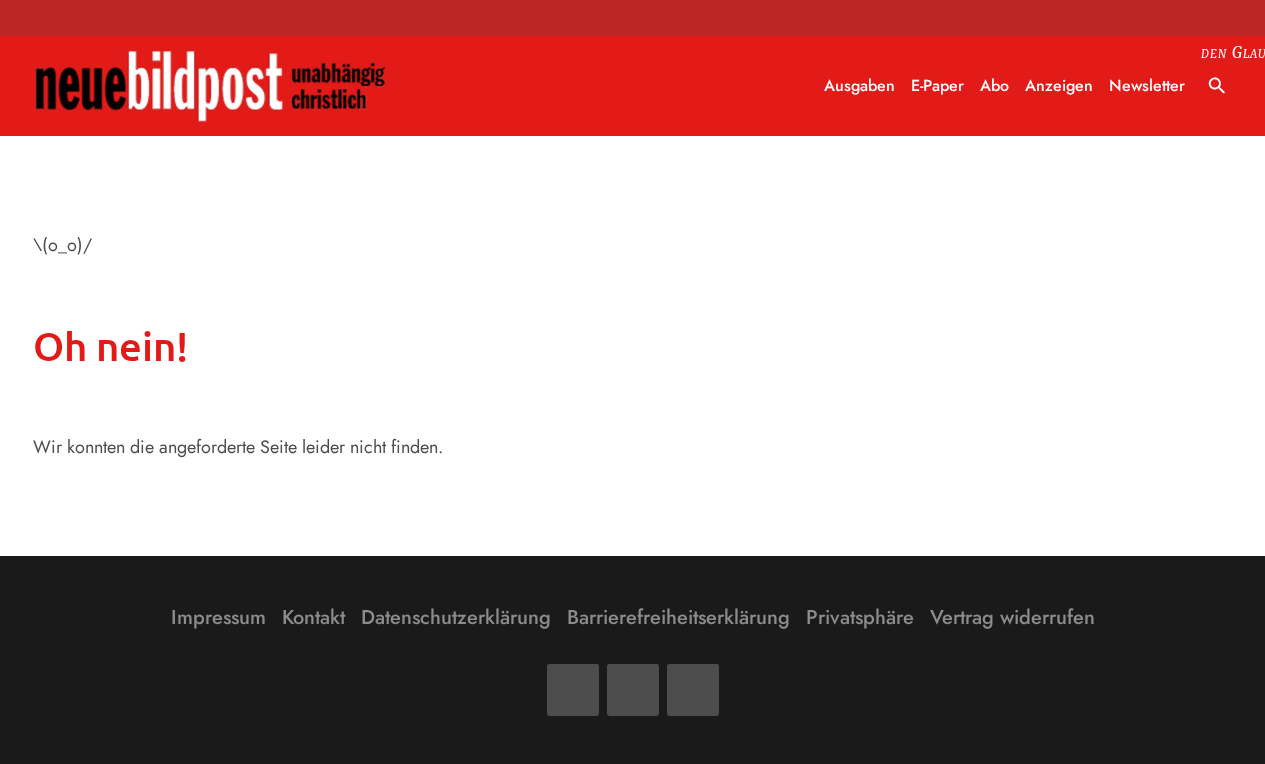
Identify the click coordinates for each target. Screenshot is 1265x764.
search (1217, 86)
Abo (994, 85)
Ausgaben (859, 85)
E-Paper (937, 85)
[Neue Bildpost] (211, 86)
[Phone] (693, 690)
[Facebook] (573, 690)
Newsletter (1147, 85)
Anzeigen (1059, 85)
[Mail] (633, 690)
